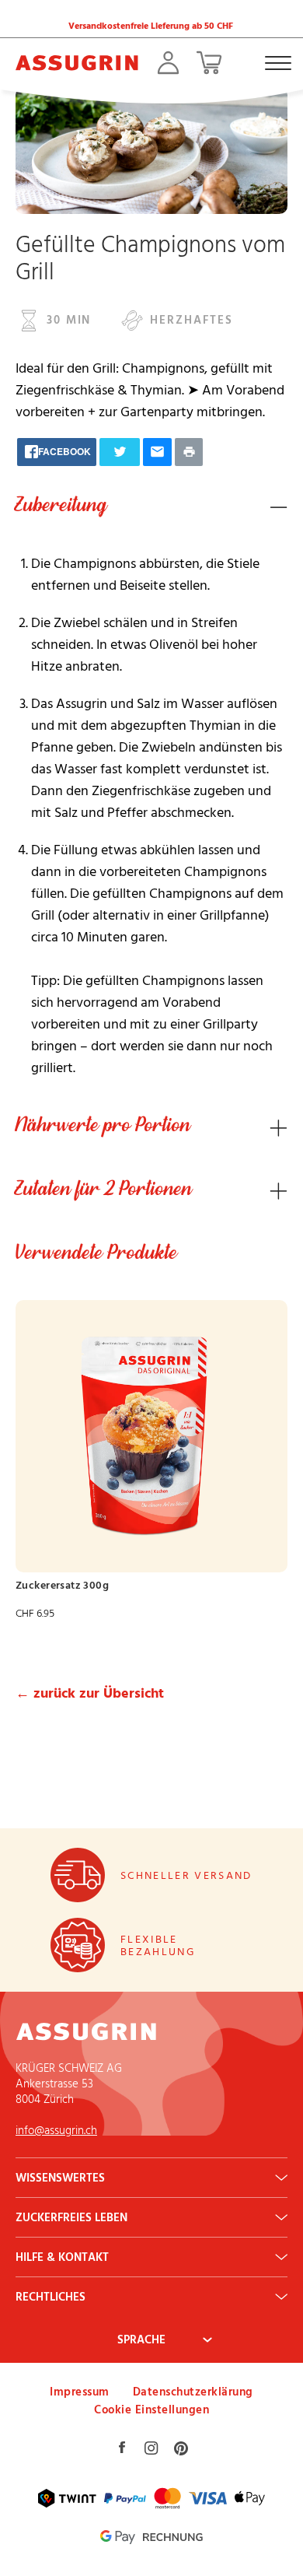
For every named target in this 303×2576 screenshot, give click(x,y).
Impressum (80, 2391)
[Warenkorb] (209, 63)
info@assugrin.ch (56, 2130)
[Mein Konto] (168, 63)
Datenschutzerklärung (193, 2391)
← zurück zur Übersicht (90, 1693)
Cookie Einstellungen (151, 2409)
